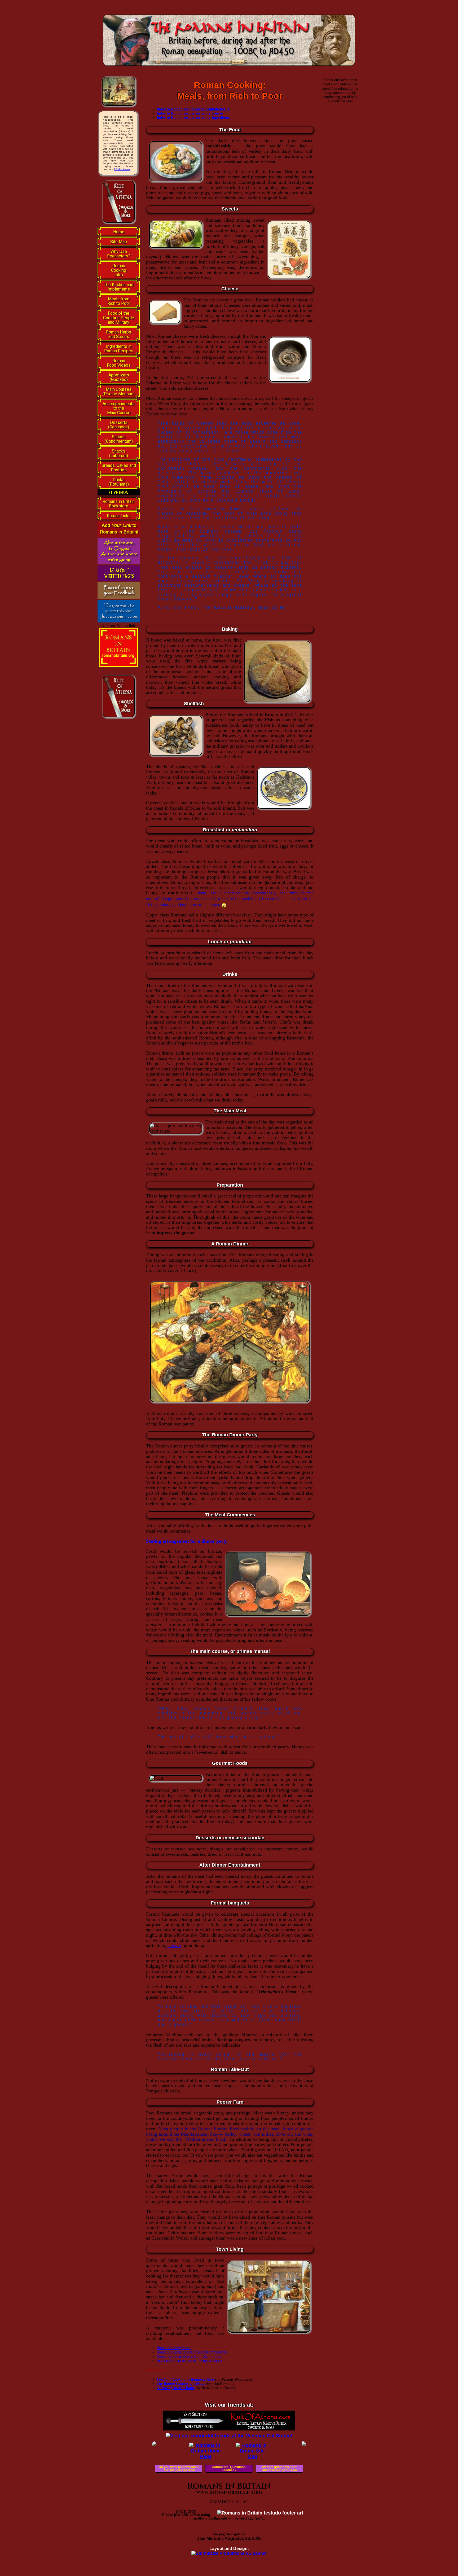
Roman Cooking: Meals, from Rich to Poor (189, 2356)
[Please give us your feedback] (119, 597)
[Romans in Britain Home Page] (206, 2456)
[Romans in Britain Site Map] (252, 2456)
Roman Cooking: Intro (174, 2348)
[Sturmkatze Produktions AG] (229, 2553)
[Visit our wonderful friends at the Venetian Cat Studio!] (229, 2436)
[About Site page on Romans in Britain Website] (119, 563)
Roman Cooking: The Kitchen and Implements (192, 2352)
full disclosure (122, 169)
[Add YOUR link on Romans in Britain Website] (119, 536)
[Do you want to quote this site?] (119, 621)
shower (174, 1946)
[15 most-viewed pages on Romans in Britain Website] (119, 580)
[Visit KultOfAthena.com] (229, 2429)
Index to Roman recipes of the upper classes (190, 2360)
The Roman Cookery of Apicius (181, 2384)
